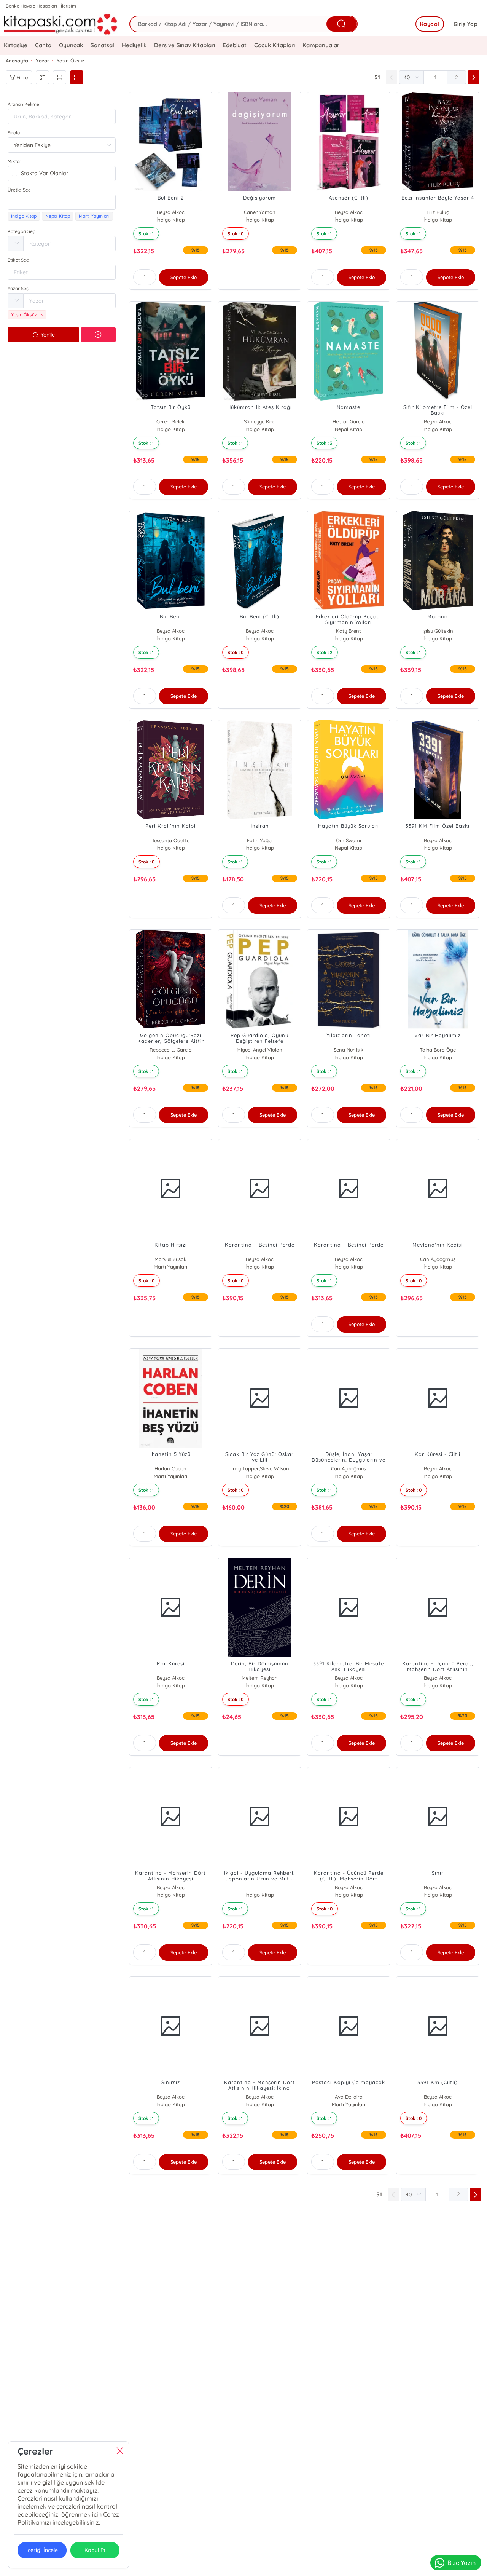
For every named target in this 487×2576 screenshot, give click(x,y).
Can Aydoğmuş (438, 1259)
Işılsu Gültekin (438, 631)
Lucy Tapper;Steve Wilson (260, 1468)
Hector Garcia (349, 421)
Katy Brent (349, 631)
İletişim (68, 6)
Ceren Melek (170, 421)
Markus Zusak (170, 1259)
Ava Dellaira (349, 2097)
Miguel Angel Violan (259, 1050)
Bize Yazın (462, 2563)
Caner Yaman (260, 212)
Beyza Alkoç (171, 212)
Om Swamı (349, 840)
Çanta (43, 45)
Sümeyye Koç (259, 421)
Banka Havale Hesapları (31, 6)
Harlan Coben (170, 1468)
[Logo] (61, 24)
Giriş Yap (466, 24)
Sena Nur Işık (349, 1050)
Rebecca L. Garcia (171, 1050)
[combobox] (62, 202)
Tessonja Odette (171, 840)
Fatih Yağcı (260, 840)
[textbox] (62, 202)
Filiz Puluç (438, 212)
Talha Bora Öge (438, 1050)
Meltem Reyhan (260, 1678)
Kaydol (430, 24)
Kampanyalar (321, 45)
